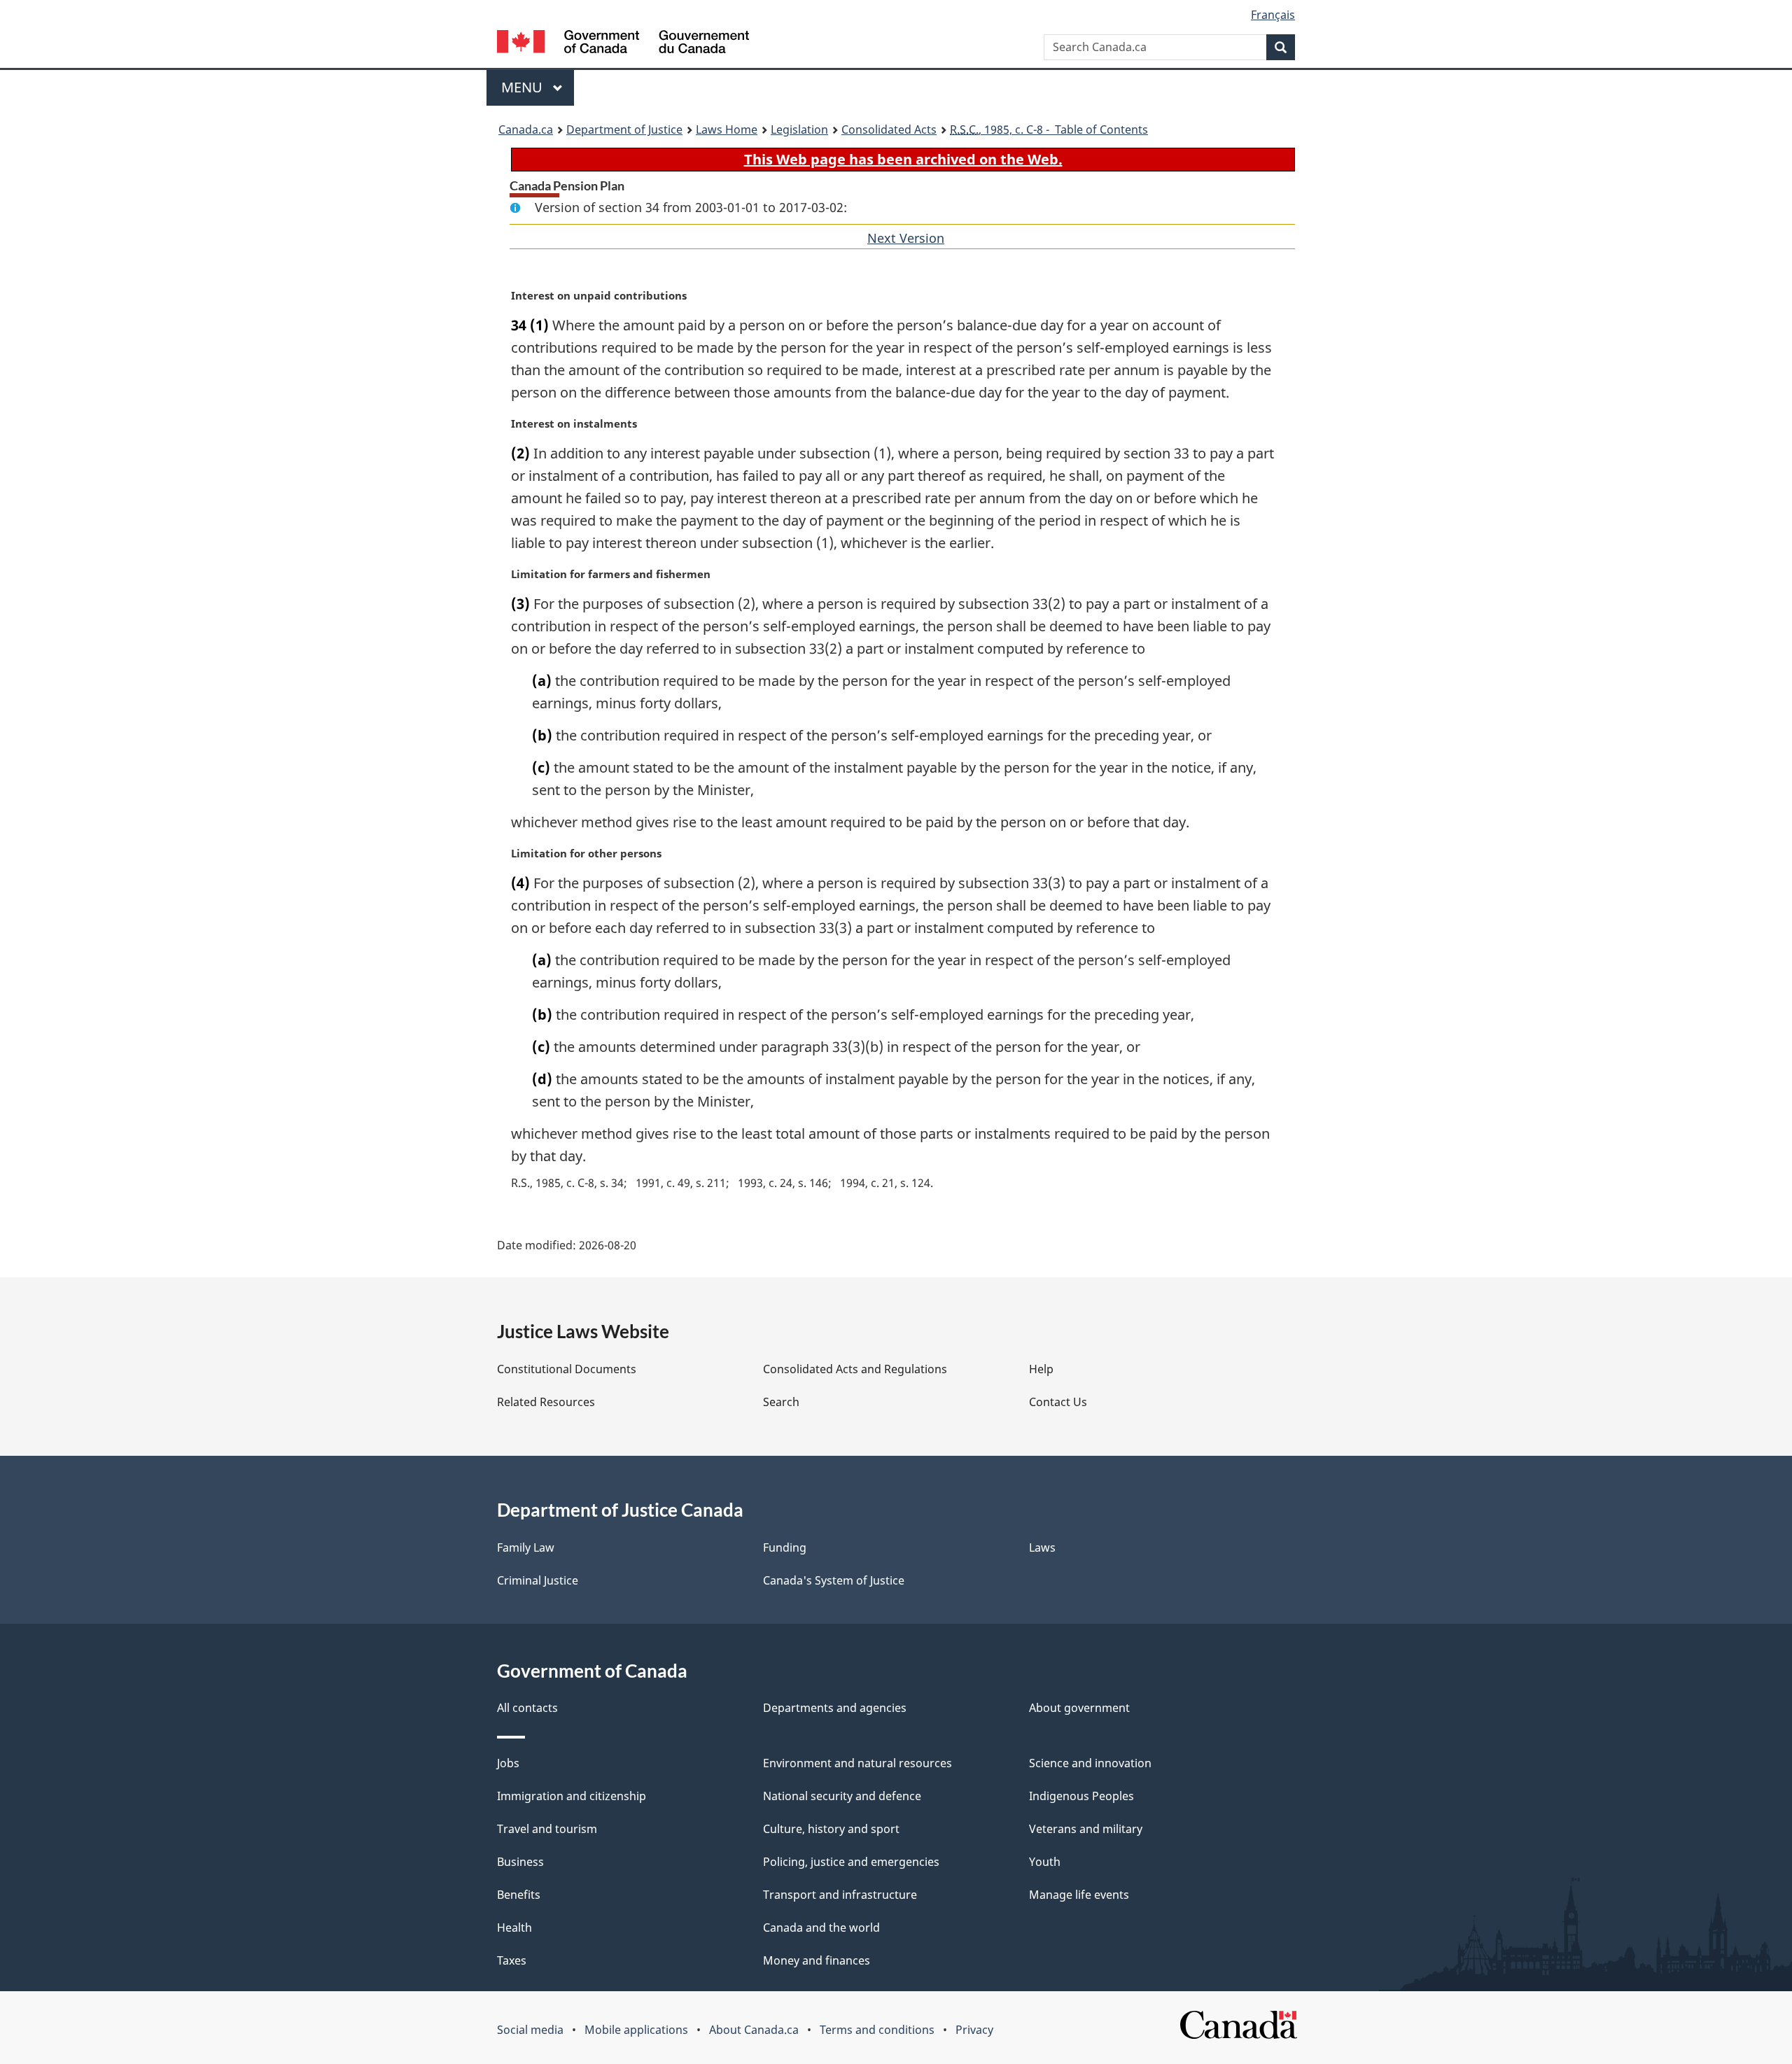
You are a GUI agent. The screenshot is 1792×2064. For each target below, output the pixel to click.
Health (514, 1928)
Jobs (508, 1763)
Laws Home (727, 129)
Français (1273, 15)
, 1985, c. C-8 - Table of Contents (1049, 129)
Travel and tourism (547, 1829)
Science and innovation (1090, 1763)
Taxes (512, 1960)
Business (520, 1862)
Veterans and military (1086, 1829)
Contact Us (1058, 1402)
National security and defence (842, 1796)
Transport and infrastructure (840, 1895)
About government (1079, 1708)
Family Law (526, 1547)
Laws (1042, 1547)
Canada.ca (526, 129)
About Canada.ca (754, 2030)
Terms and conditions (877, 2030)
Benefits (519, 1895)
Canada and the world (821, 1928)
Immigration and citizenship (572, 1796)
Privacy (974, 2030)
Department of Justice (624, 129)
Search (781, 1402)
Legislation (799, 129)
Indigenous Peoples (1081, 1796)
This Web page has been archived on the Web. (903, 159)
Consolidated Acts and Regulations (855, 1369)
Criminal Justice (538, 1580)
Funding (785, 1547)
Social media (530, 2030)
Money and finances (817, 1960)
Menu (524, 87)
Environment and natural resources (857, 1763)
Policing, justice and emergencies (851, 1862)
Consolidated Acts (889, 129)
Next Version (906, 238)
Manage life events (1079, 1895)
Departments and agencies (835, 1708)
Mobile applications (636, 2030)
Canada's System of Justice (834, 1580)
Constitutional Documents (567, 1369)
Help (1041, 1369)
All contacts (527, 1708)
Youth (1045, 1862)
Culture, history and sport (831, 1829)
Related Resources (546, 1402)
